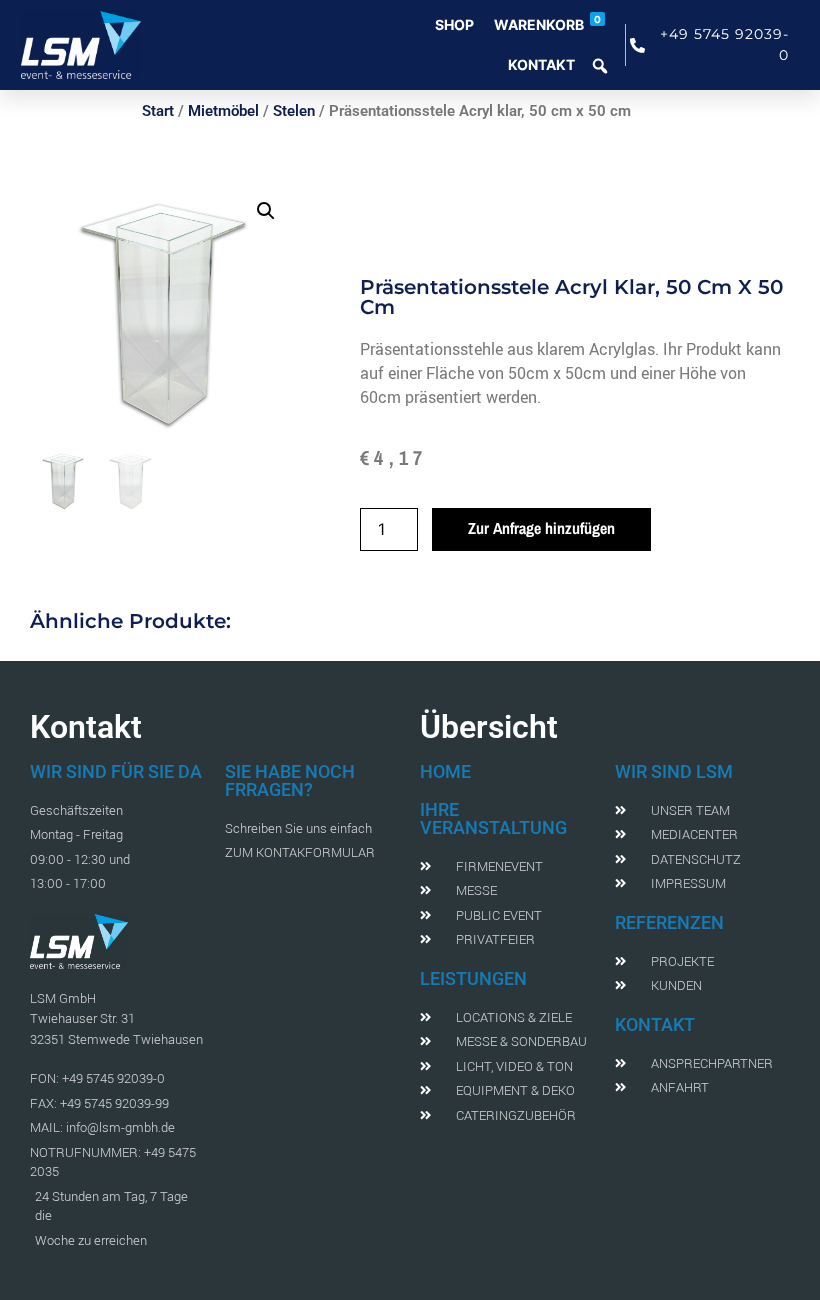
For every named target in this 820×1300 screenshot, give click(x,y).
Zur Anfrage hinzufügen (541, 528)
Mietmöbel (223, 111)
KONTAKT (655, 1024)
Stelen (294, 111)
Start (158, 111)
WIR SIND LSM (674, 771)
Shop (454, 24)
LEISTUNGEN (473, 978)
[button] (266, 211)
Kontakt (541, 64)
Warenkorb (547, 23)
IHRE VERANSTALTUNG (493, 818)
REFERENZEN (669, 922)
